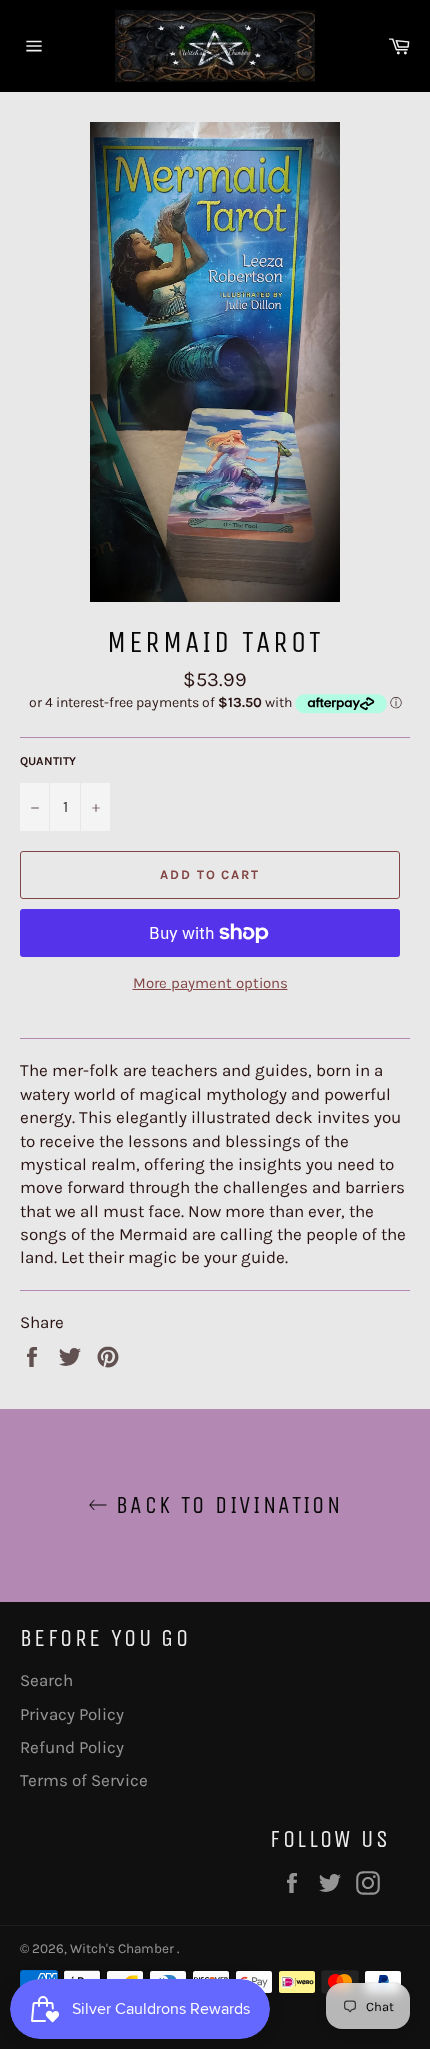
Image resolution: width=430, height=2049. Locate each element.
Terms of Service (84, 1780)
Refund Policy (72, 1747)
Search (46, 1680)
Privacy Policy (72, 1714)
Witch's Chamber (123, 1948)
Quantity (48, 761)
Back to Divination (225, 1505)
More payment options (210, 983)
